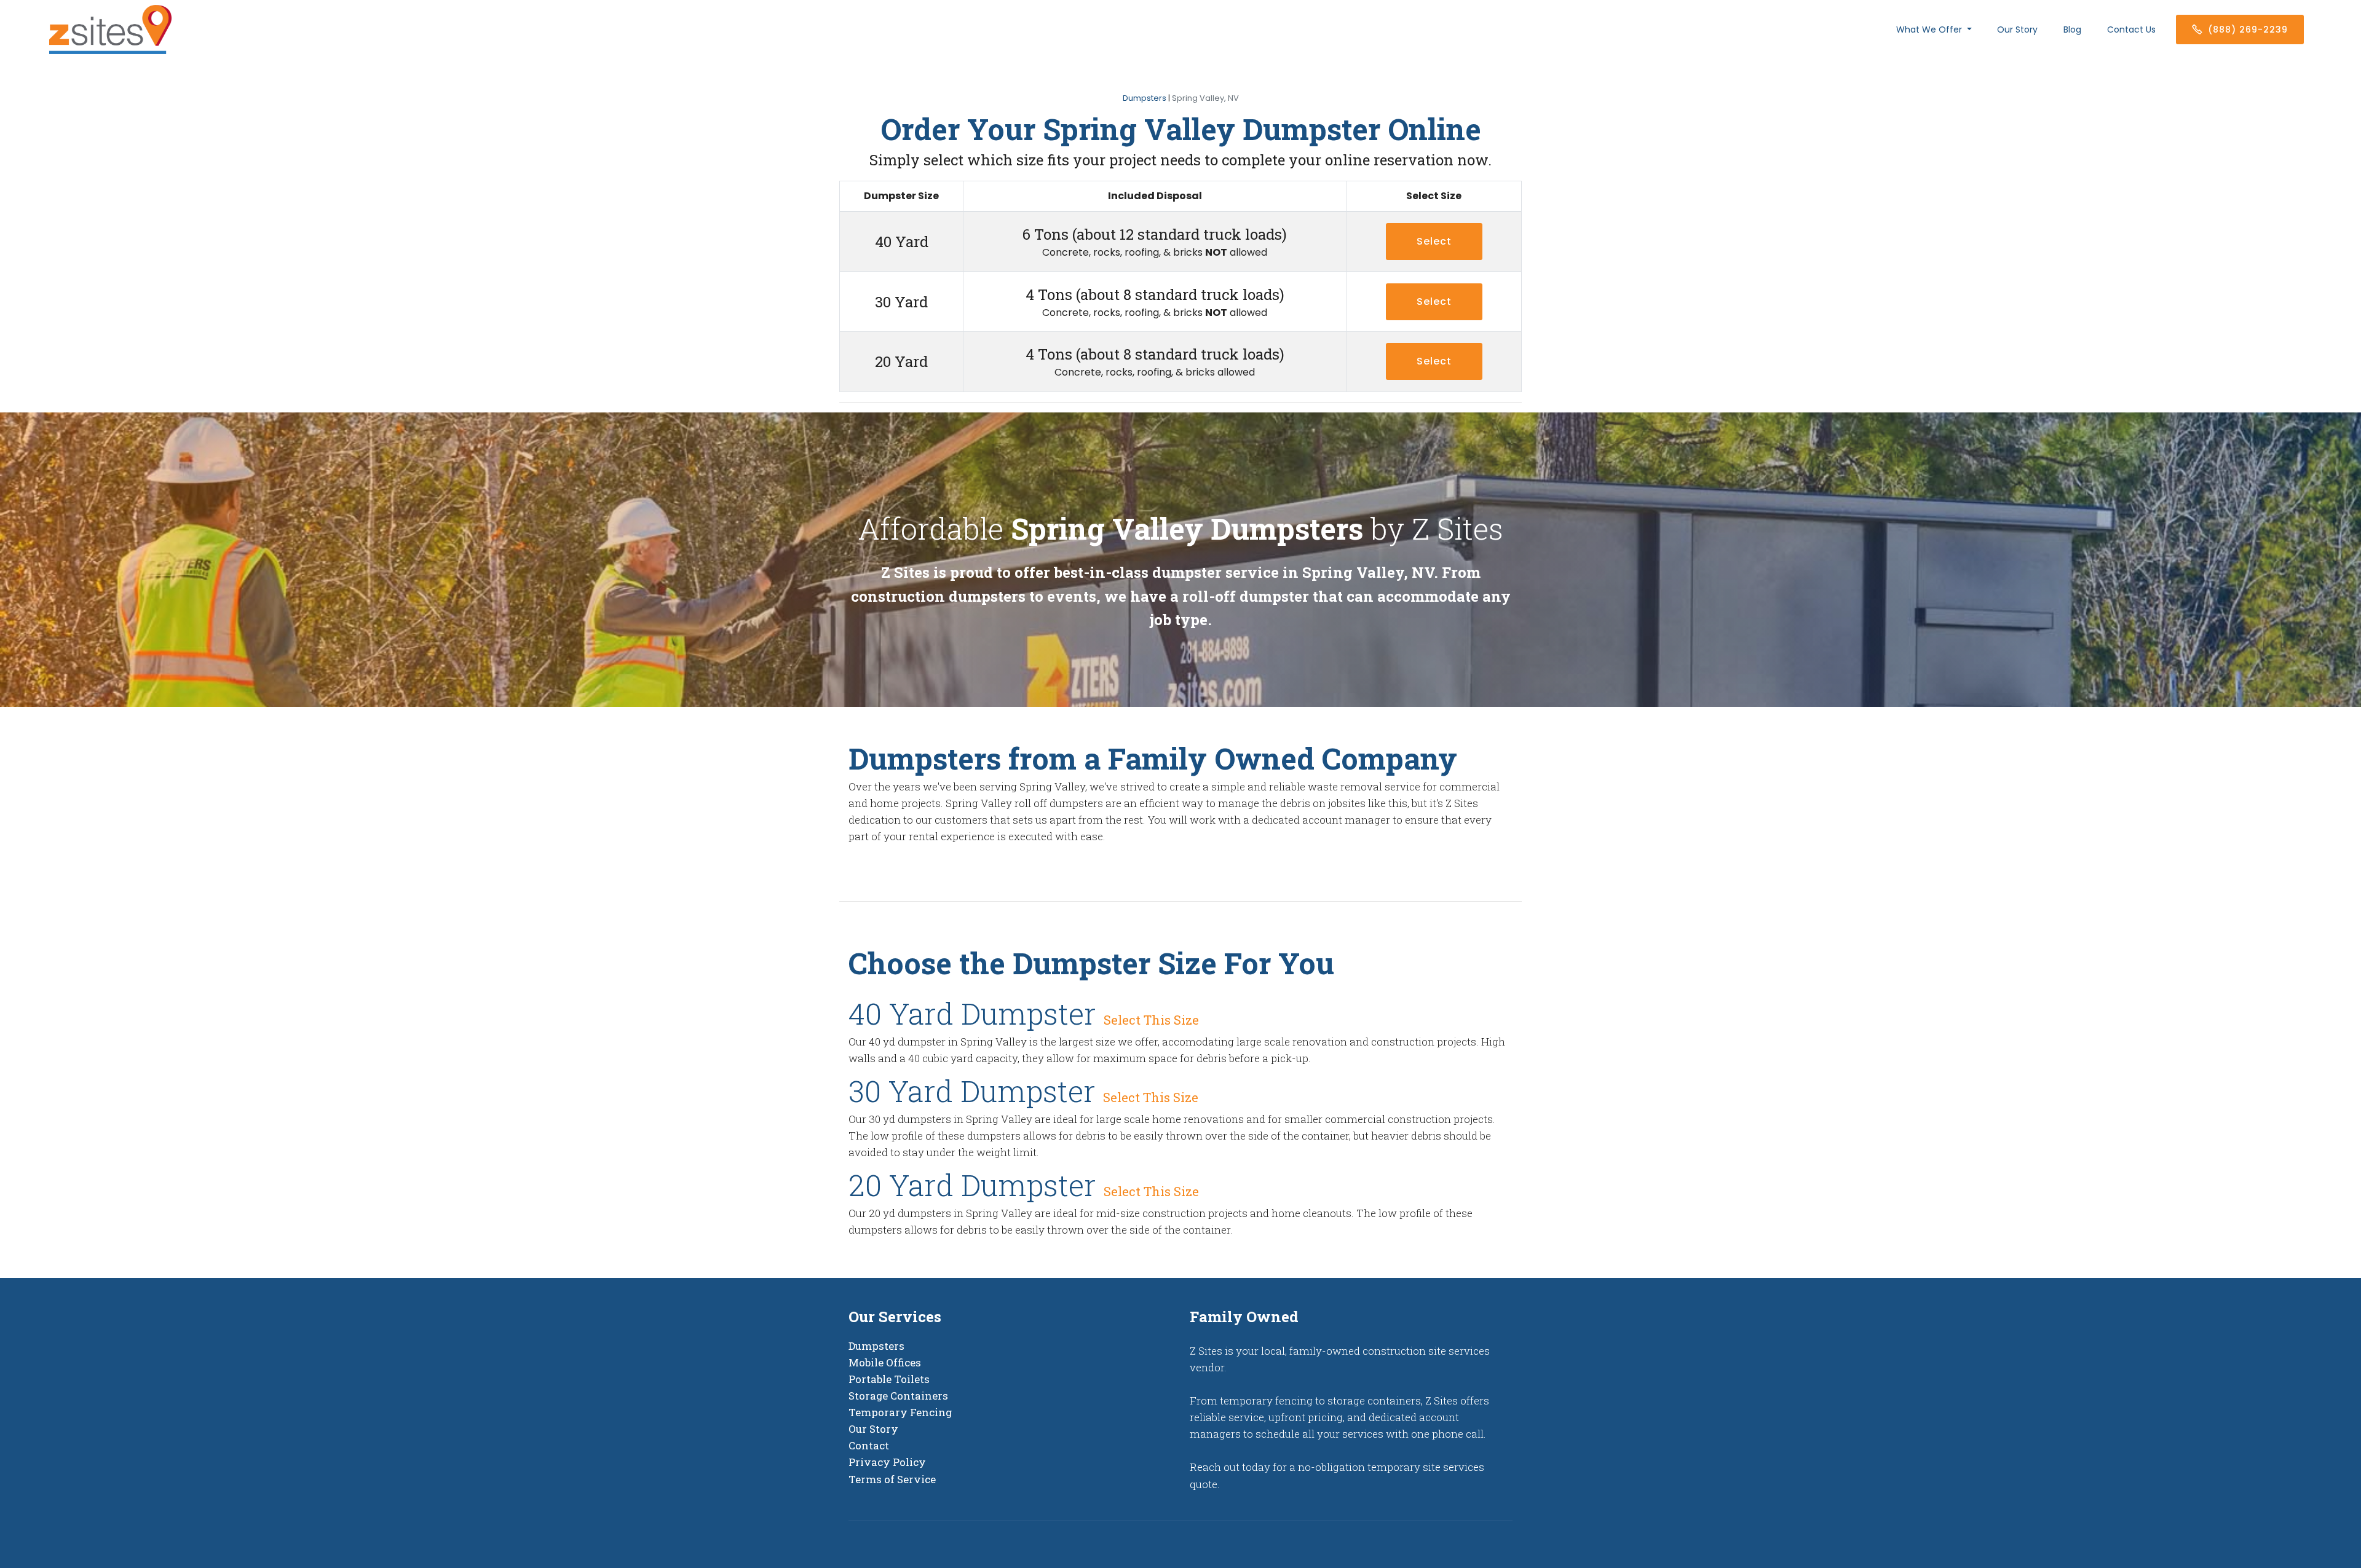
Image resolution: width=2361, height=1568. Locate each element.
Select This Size (1151, 1020)
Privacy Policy (887, 1462)
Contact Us (2131, 30)
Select (1434, 301)
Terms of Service (892, 1479)
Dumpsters (1145, 98)
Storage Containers (898, 1396)
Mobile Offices (885, 1362)
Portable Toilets (889, 1379)
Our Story (2017, 30)
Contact (869, 1445)
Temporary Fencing (900, 1412)
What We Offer (1930, 30)
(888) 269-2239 (2248, 30)
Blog (2072, 30)
